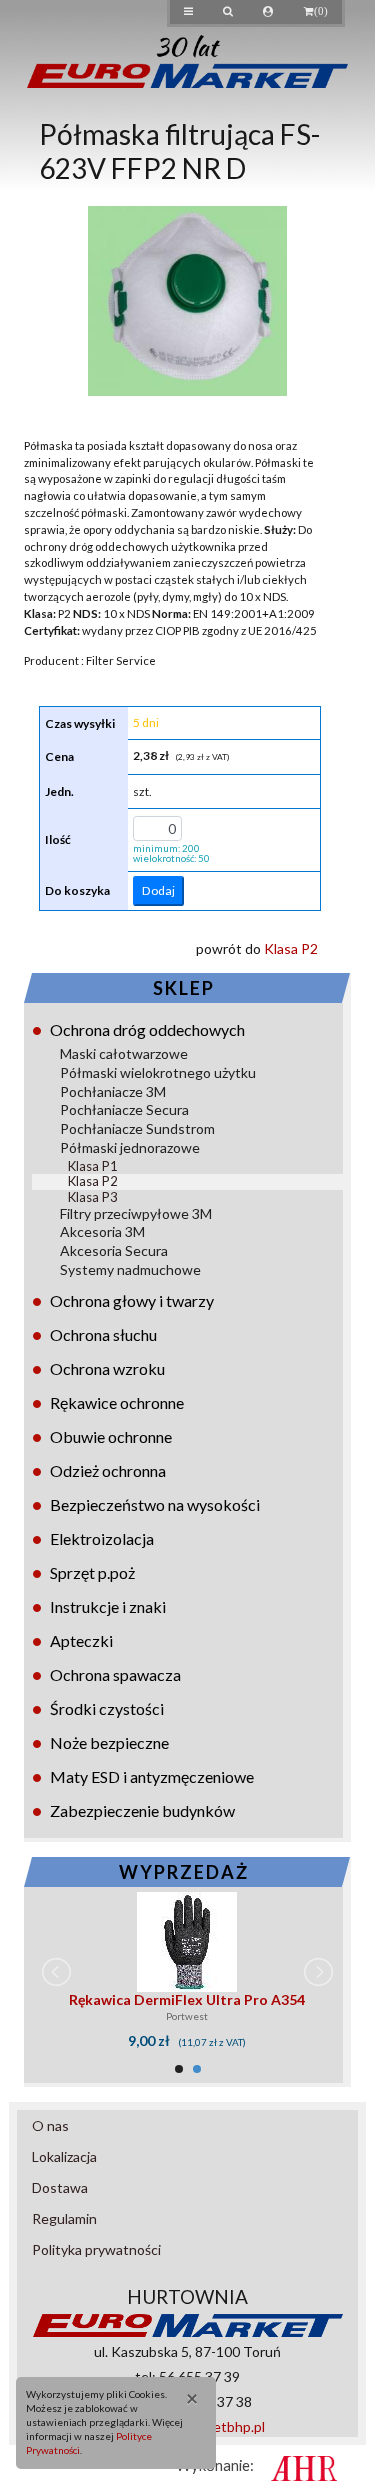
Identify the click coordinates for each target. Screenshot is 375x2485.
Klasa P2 (93, 1181)
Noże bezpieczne (109, 1742)
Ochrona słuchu (103, 1334)
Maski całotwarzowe (124, 1053)
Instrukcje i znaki (108, 1606)
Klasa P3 (93, 1197)
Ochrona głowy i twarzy (132, 1300)
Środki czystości (107, 1708)
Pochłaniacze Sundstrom (137, 1128)
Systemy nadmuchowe (130, 1269)
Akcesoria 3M (102, 1231)
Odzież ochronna (108, 1470)
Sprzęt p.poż (92, 1572)
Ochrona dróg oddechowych (147, 1029)
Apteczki (81, 1640)
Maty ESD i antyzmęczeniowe (152, 1776)
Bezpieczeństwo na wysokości (155, 1504)
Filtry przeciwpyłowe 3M (136, 1213)
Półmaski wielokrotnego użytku (158, 1072)
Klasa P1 (93, 1166)
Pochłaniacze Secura (124, 1109)
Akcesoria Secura (114, 1250)
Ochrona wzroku (107, 1368)
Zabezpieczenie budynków (142, 1810)
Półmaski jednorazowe (130, 1147)
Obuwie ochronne (111, 1436)
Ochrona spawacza (115, 1674)
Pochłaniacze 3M (113, 1091)
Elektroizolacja (102, 1538)
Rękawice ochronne (117, 1402)
